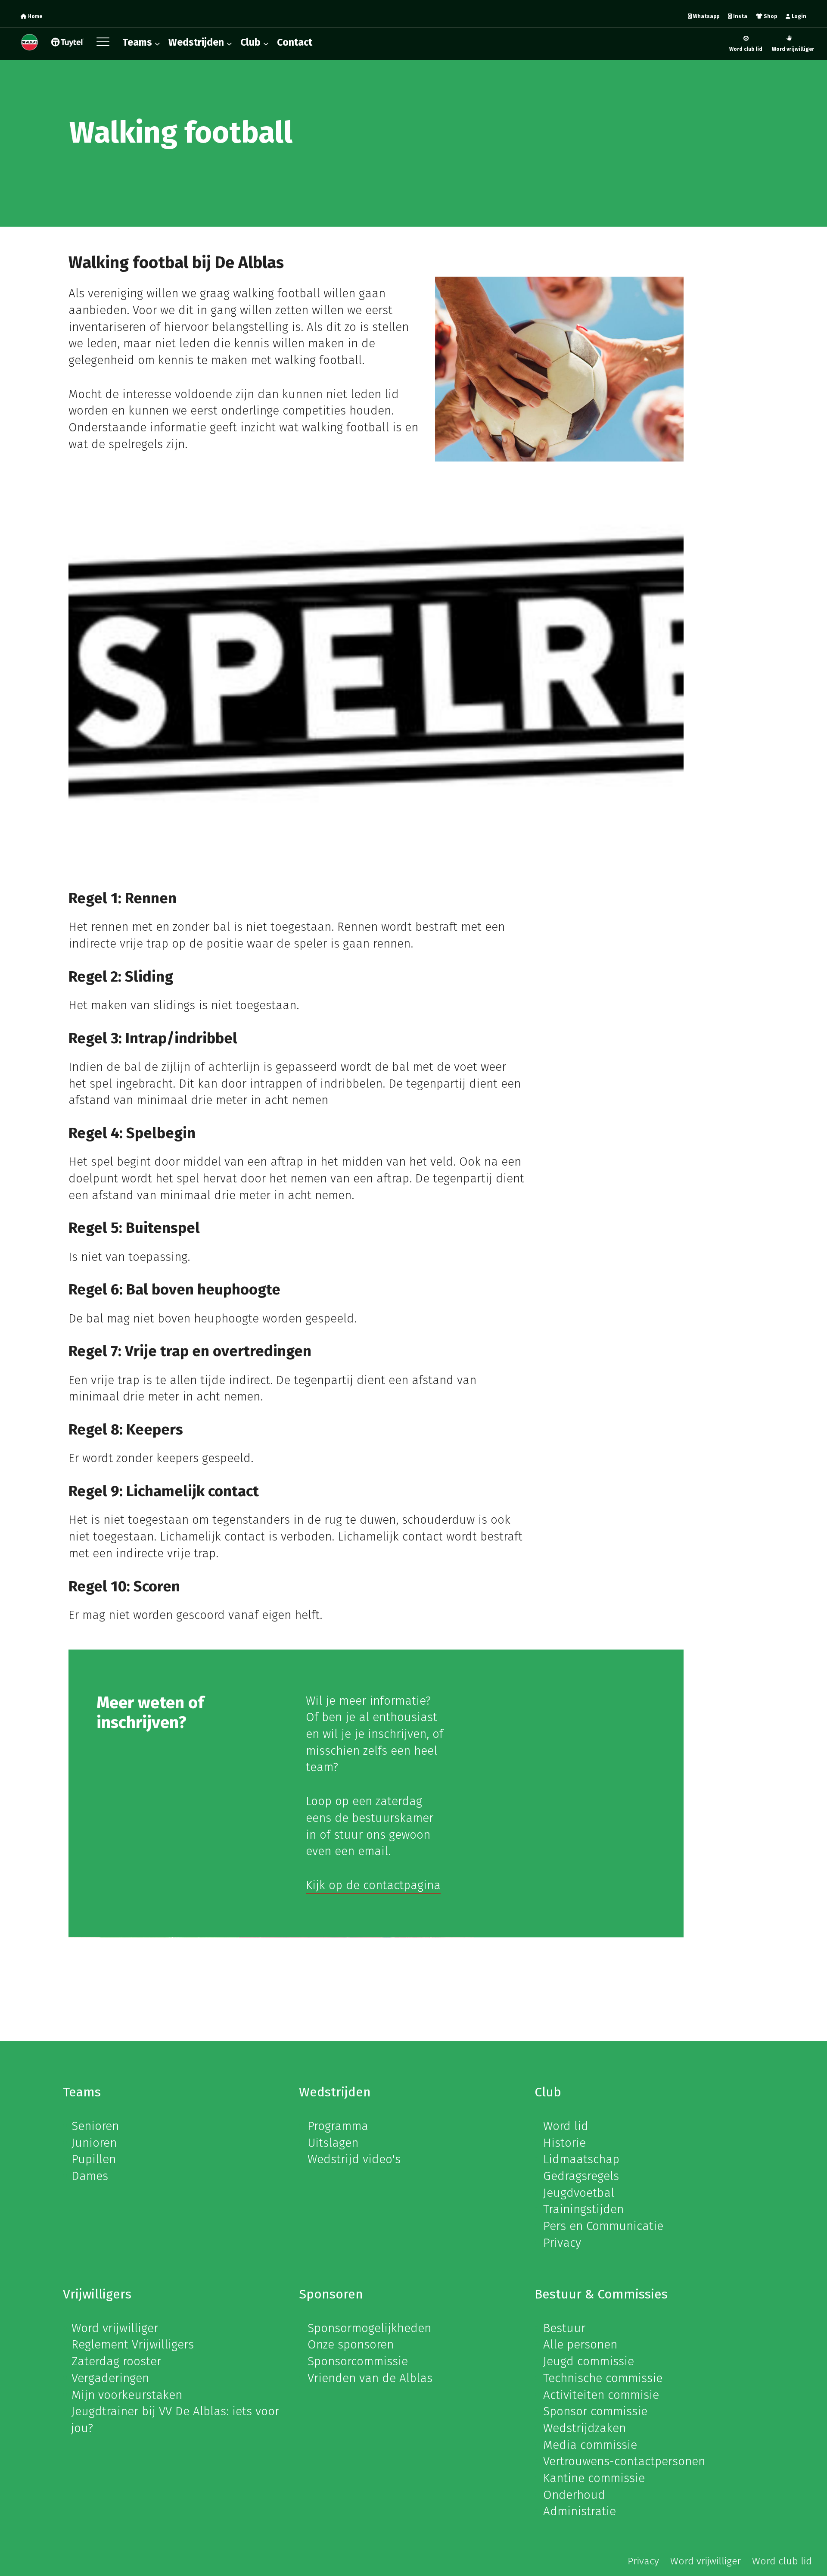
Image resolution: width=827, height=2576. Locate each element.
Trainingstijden (583, 2209)
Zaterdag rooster (116, 2361)
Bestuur (564, 2328)
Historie (564, 2143)
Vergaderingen (110, 2378)
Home (34, 16)
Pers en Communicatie (603, 2226)
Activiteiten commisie (601, 2395)
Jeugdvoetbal (579, 2193)
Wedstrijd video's (354, 2159)
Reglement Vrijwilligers (133, 2344)
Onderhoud (574, 2495)
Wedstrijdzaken (584, 2428)
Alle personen (580, 2344)
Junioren (94, 2143)
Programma (338, 2126)
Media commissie (590, 2445)
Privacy (562, 2243)
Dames (90, 2176)
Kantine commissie (594, 2478)
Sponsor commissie (595, 2411)
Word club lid (746, 49)
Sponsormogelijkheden (369, 2328)
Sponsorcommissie (358, 2361)
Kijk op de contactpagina (373, 1885)
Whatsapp (706, 16)
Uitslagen (333, 2143)
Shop (770, 16)
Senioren (95, 2126)
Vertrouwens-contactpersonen (624, 2461)
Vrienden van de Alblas (370, 2378)
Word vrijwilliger (793, 49)
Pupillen (94, 2159)
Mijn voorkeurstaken (127, 2395)
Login (798, 16)
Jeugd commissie (589, 2361)
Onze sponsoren (351, 2344)
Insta (740, 16)
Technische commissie (603, 2378)
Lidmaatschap (581, 2159)
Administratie (580, 2511)
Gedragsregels (581, 2176)
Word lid (566, 2126)
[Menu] (105, 44)
